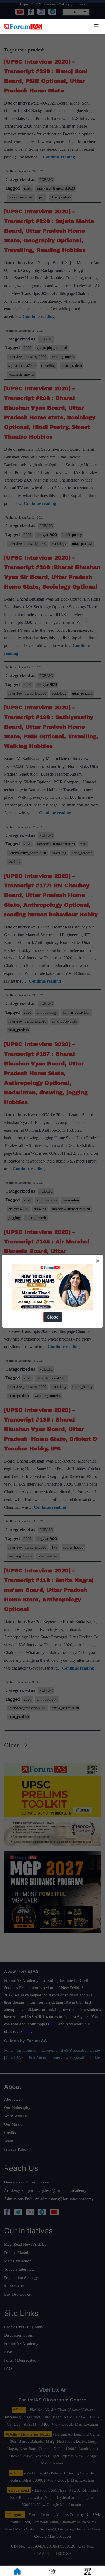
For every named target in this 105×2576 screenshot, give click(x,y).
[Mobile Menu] (96, 26)
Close (53, 1317)
